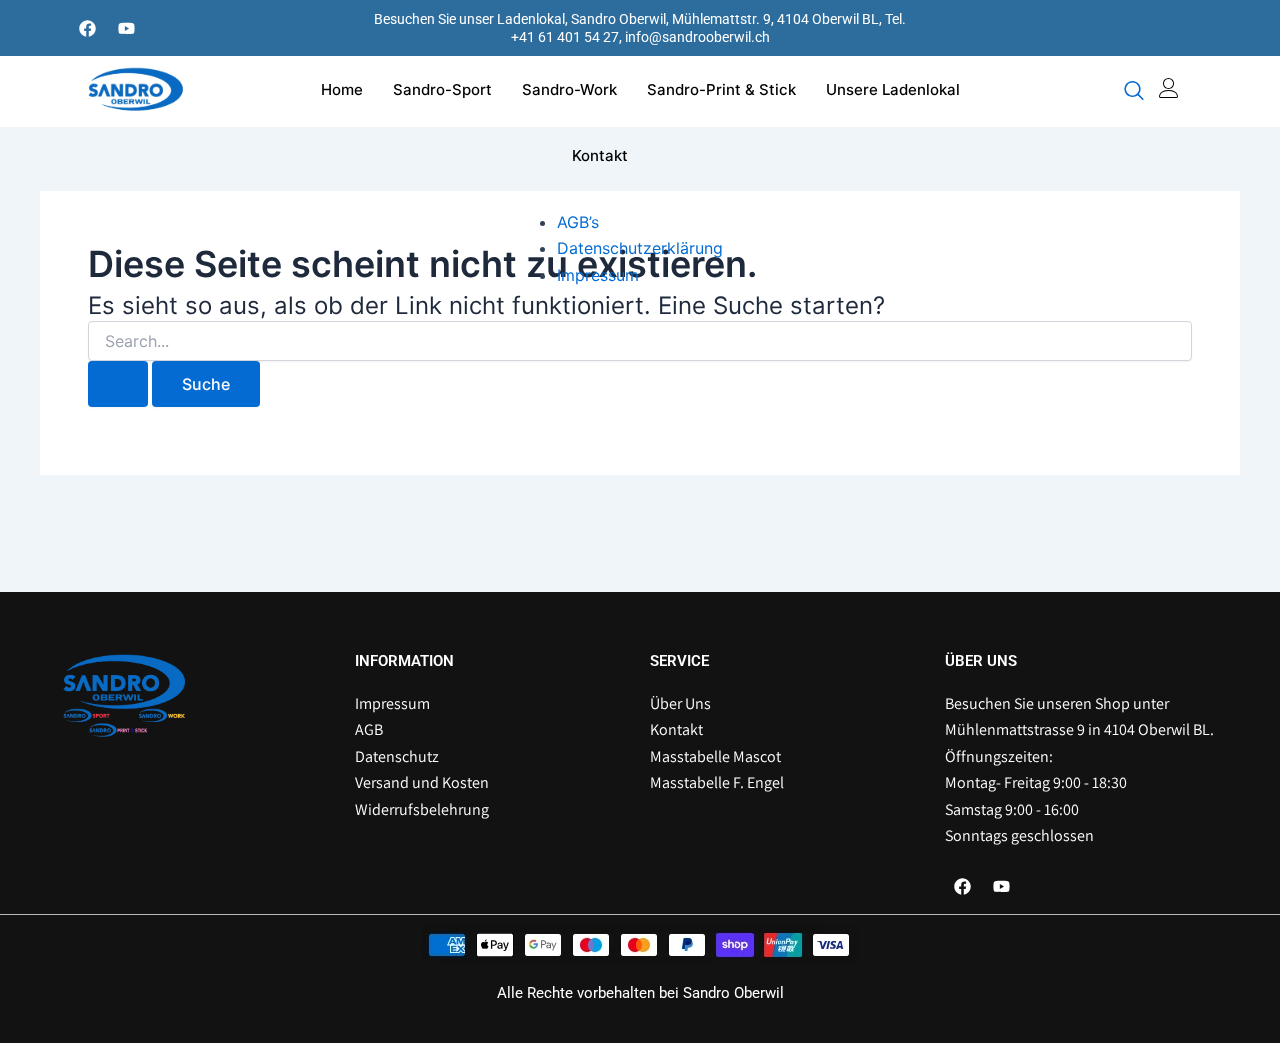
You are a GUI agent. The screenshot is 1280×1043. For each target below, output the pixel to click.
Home (342, 89)
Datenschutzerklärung (640, 248)
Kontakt (600, 155)
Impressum (598, 275)
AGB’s (578, 222)
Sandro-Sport (442, 89)
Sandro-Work (569, 89)
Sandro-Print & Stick (721, 89)
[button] (1134, 92)
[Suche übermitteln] (118, 384)
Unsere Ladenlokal (893, 89)
